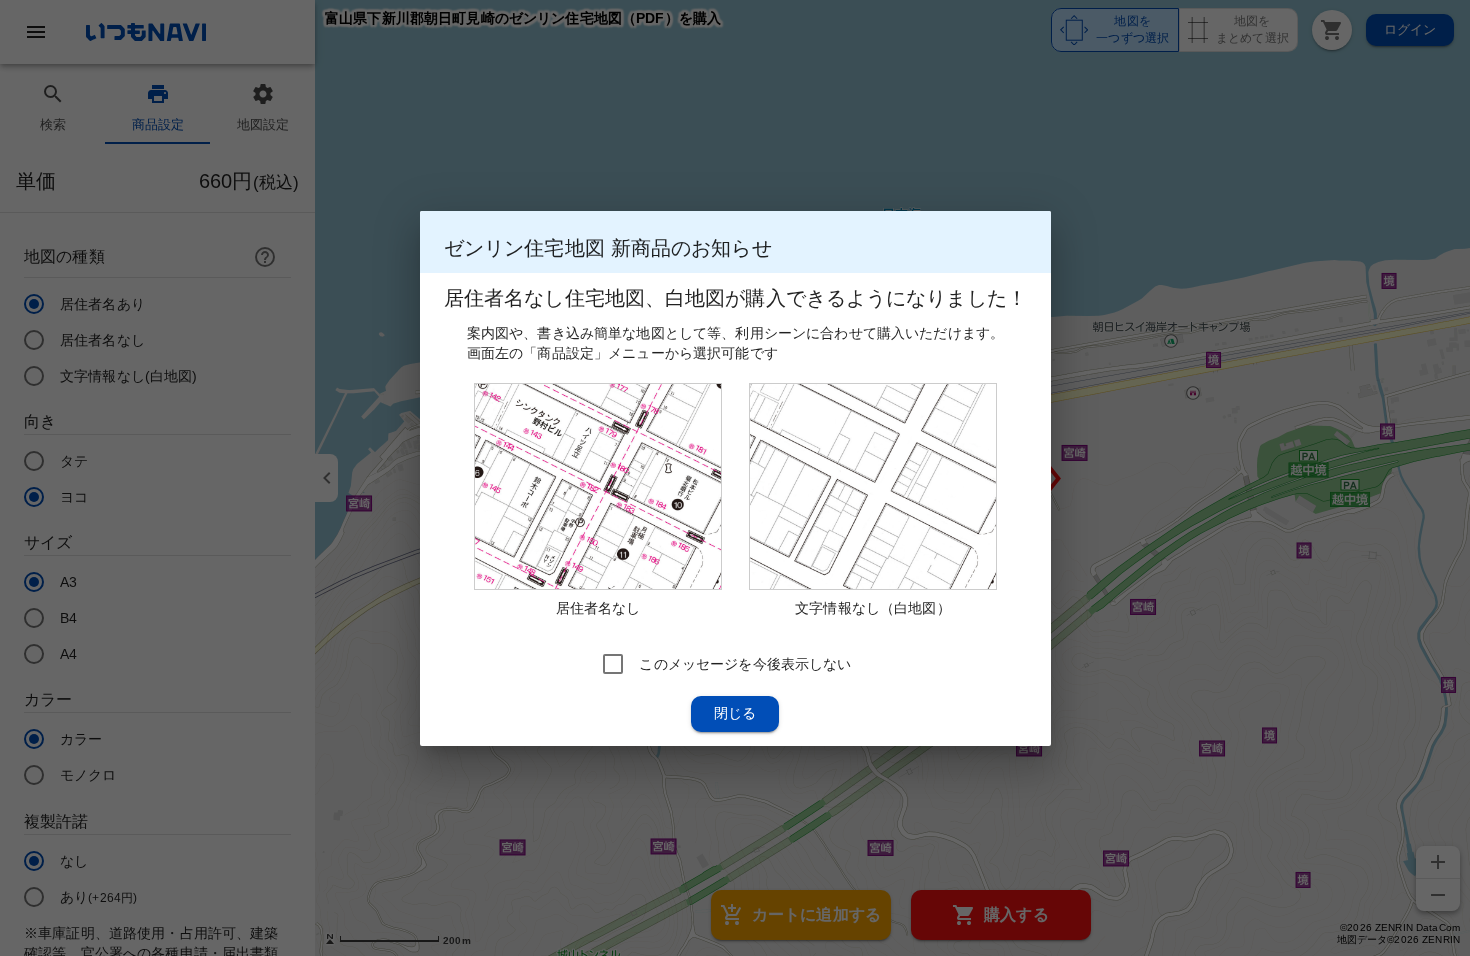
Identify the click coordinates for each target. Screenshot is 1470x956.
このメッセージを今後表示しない (745, 663)
